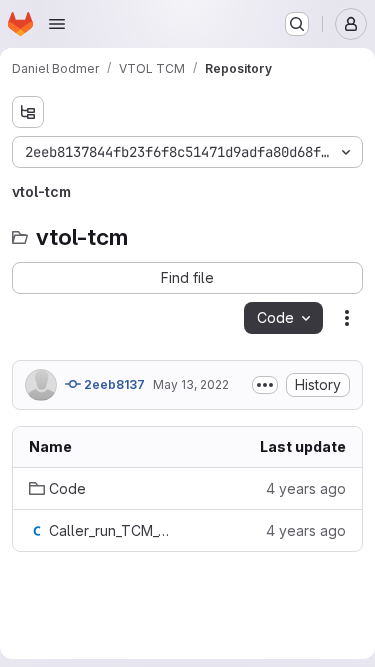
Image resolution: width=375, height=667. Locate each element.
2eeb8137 (113, 384)
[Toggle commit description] (265, 385)
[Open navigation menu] (57, 24)
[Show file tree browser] (28, 112)
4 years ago (306, 488)
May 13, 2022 (191, 384)
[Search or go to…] (297, 24)
